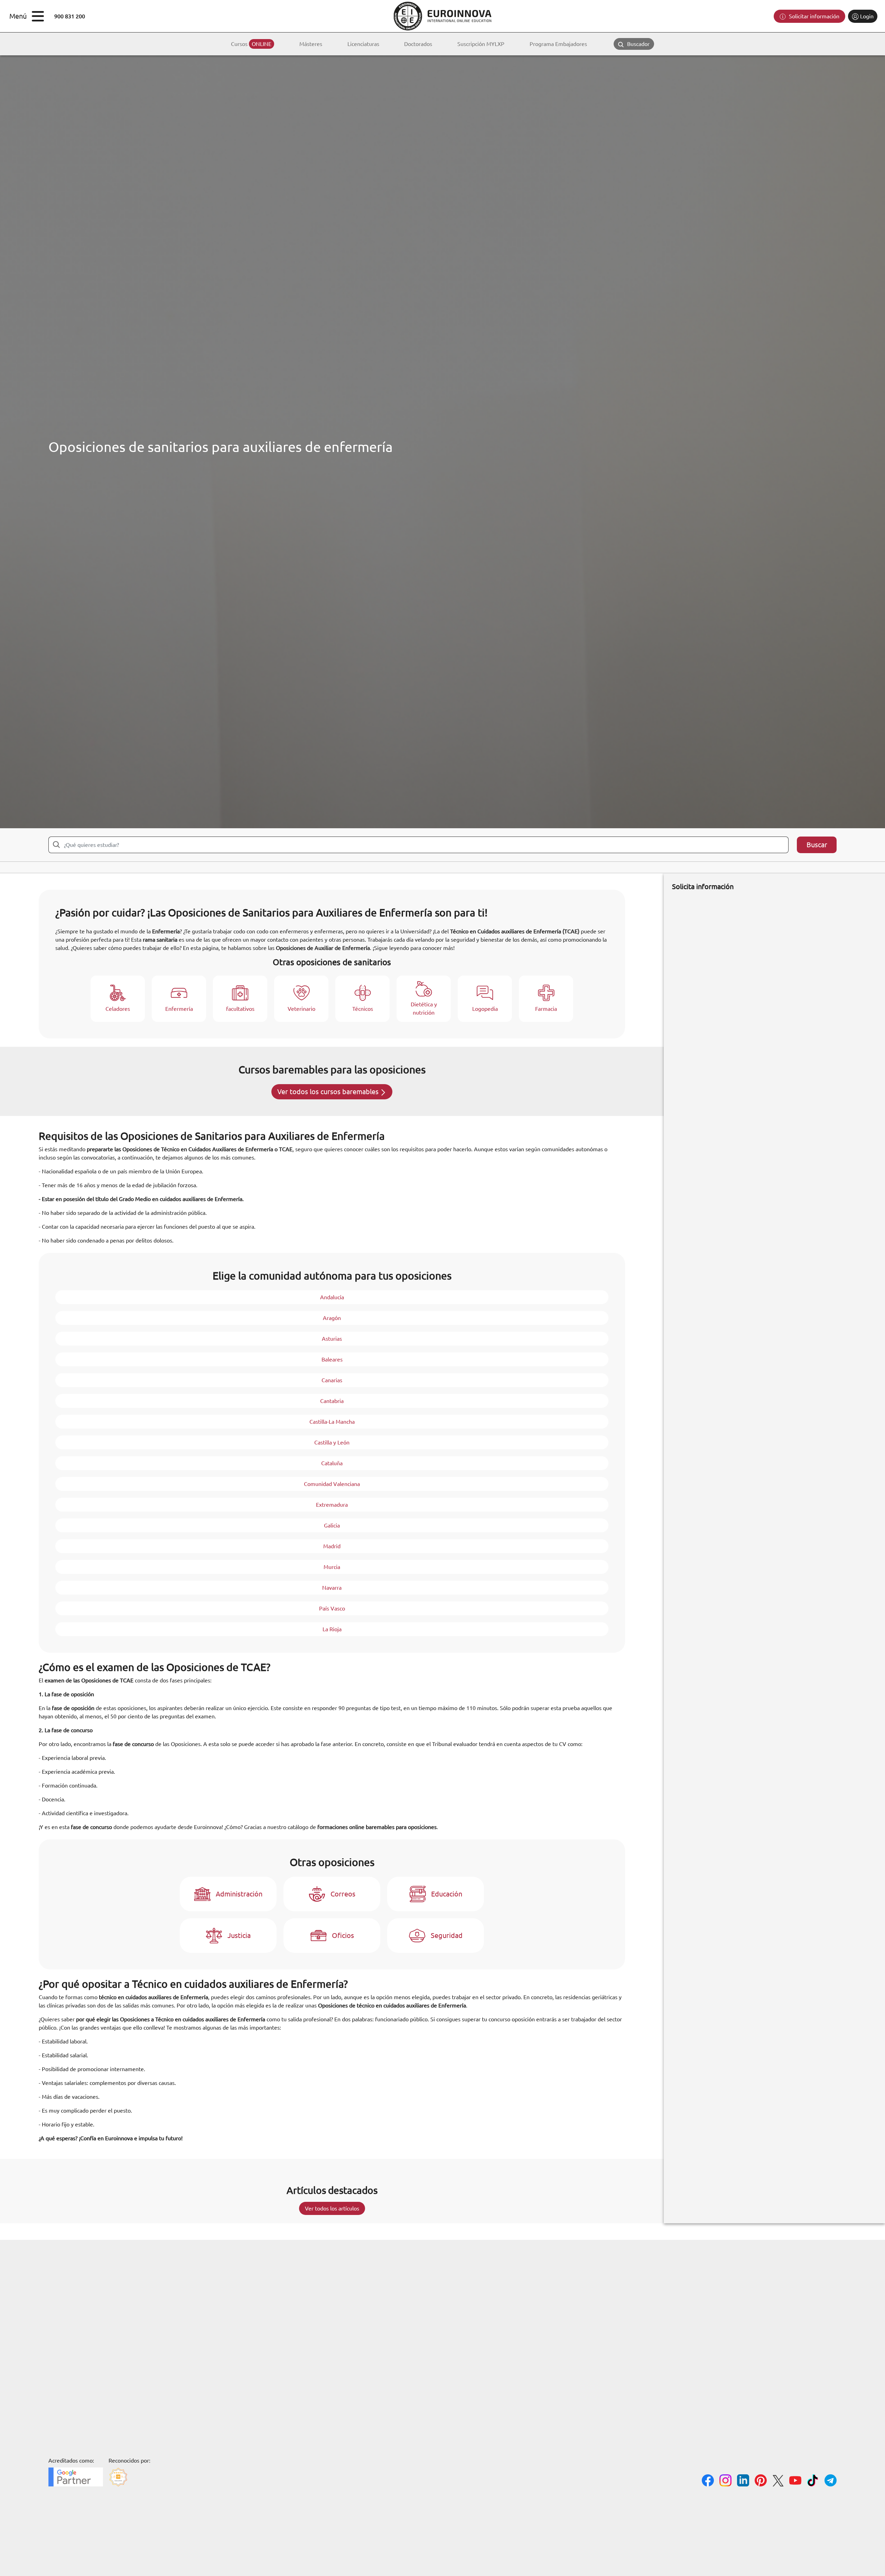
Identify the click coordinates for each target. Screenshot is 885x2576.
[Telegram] (831, 2481)
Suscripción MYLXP (481, 44)
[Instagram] (725, 2481)
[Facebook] (708, 2481)
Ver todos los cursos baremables (329, 1092)
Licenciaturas (363, 44)
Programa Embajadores (558, 44)
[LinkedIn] (743, 2481)
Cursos (251, 44)
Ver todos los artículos (332, 2208)
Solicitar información (813, 16)
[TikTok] (813, 2481)
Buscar (817, 845)
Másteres (311, 44)
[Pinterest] (761, 2481)
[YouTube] (795, 2481)
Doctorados (418, 44)
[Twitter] (778, 2482)
